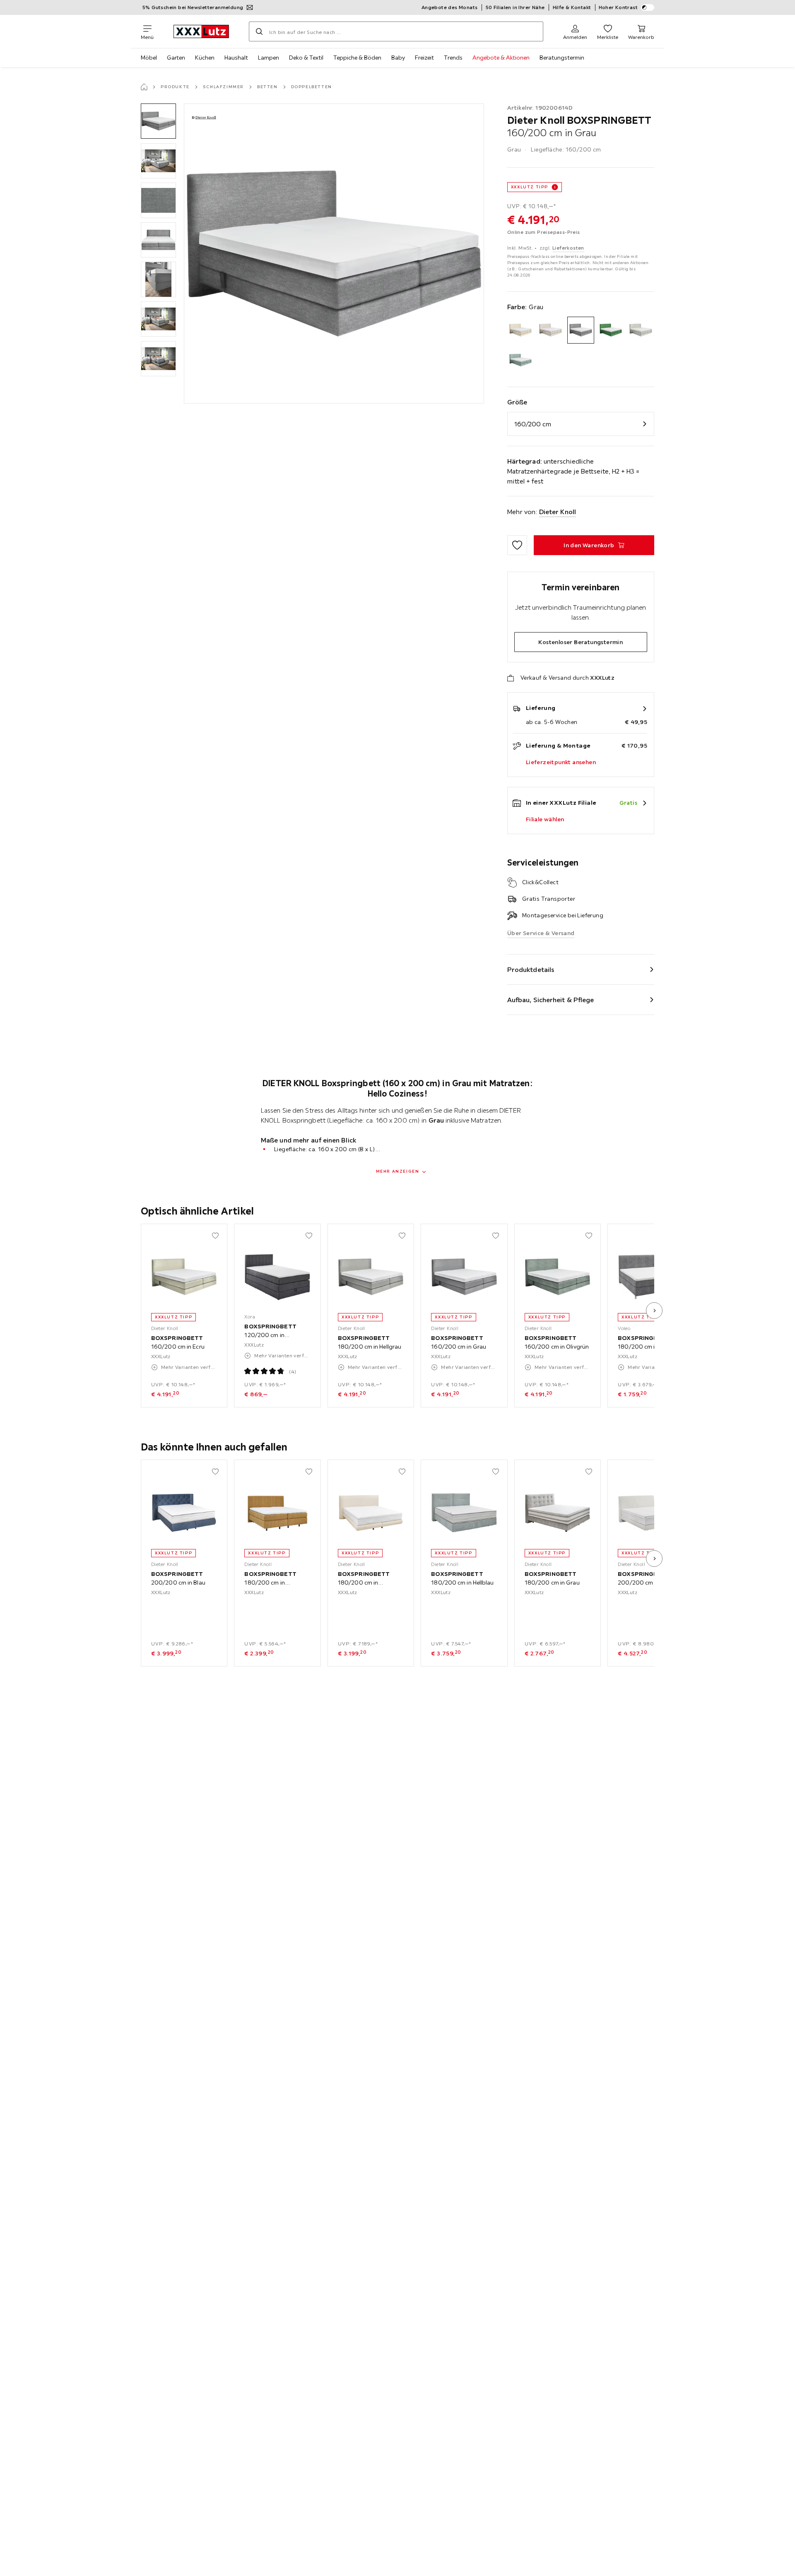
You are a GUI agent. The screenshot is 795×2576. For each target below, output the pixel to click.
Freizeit (424, 58)
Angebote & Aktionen (501, 58)
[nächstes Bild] (654, 1311)
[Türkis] (521, 360)
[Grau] (581, 330)
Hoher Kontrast (618, 7)
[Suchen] (259, 31)
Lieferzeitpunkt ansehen (561, 762)
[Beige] (521, 330)
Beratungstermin (562, 58)
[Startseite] (144, 87)
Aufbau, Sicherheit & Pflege (551, 1000)
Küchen (205, 58)
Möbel (149, 58)
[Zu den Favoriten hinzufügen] (517, 545)
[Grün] (611, 330)
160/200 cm (533, 424)
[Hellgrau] (641, 330)
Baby (398, 58)
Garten (176, 58)
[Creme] (550, 330)
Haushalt (236, 58)
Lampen (269, 58)
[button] (158, 121)
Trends (453, 58)
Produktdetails (531, 969)
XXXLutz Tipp (530, 187)
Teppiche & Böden (357, 58)
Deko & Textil (306, 58)
